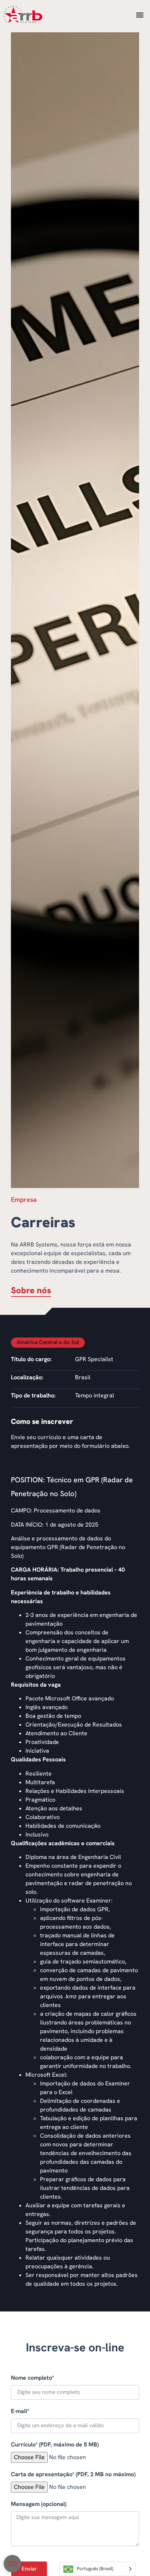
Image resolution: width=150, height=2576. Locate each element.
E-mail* (20, 2411)
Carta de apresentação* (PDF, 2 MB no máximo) (73, 2474)
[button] (140, 15)
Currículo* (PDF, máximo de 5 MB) (55, 2444)
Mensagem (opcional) (39, 2504)
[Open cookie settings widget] (12, 2564)
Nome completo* (32, 2378)
